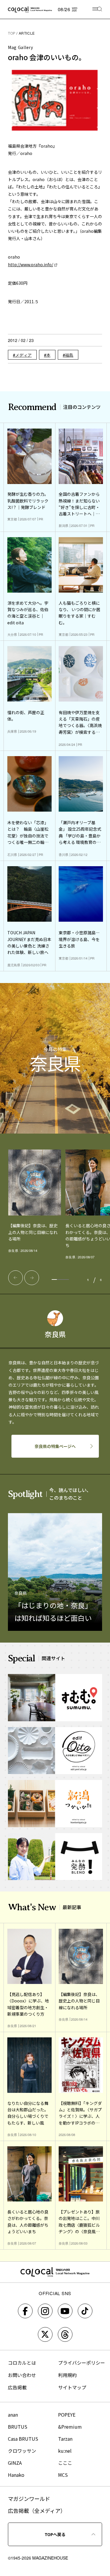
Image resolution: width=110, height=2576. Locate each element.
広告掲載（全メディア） (37, 2511)
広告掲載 (17, 2387)
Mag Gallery (21, 47)
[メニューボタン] (97, 10)
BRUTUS (18, 2427)
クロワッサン (22, 2451)
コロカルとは (22, 2363)
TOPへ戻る (55, 2534)
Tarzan (65, 2439)
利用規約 (67, 2375)
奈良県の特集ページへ (55, 1446)
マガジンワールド (29, 2499)
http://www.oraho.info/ (31, 264)
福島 (69, 355)
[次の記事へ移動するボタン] (32, 1278)
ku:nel (65, 2451)
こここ (65, 2463)
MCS (63, 2475)
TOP (12, 33)
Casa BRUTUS (23, 2439)
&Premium (70, 2427)
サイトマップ (72, 2387)
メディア (23, 355)
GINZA (15, 2463)
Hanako (16, 2475)
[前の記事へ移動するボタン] (16, 1278)
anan (13, 2415)
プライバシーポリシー (82, 2363)
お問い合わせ (22, 2375)
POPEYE (67, 2415)
